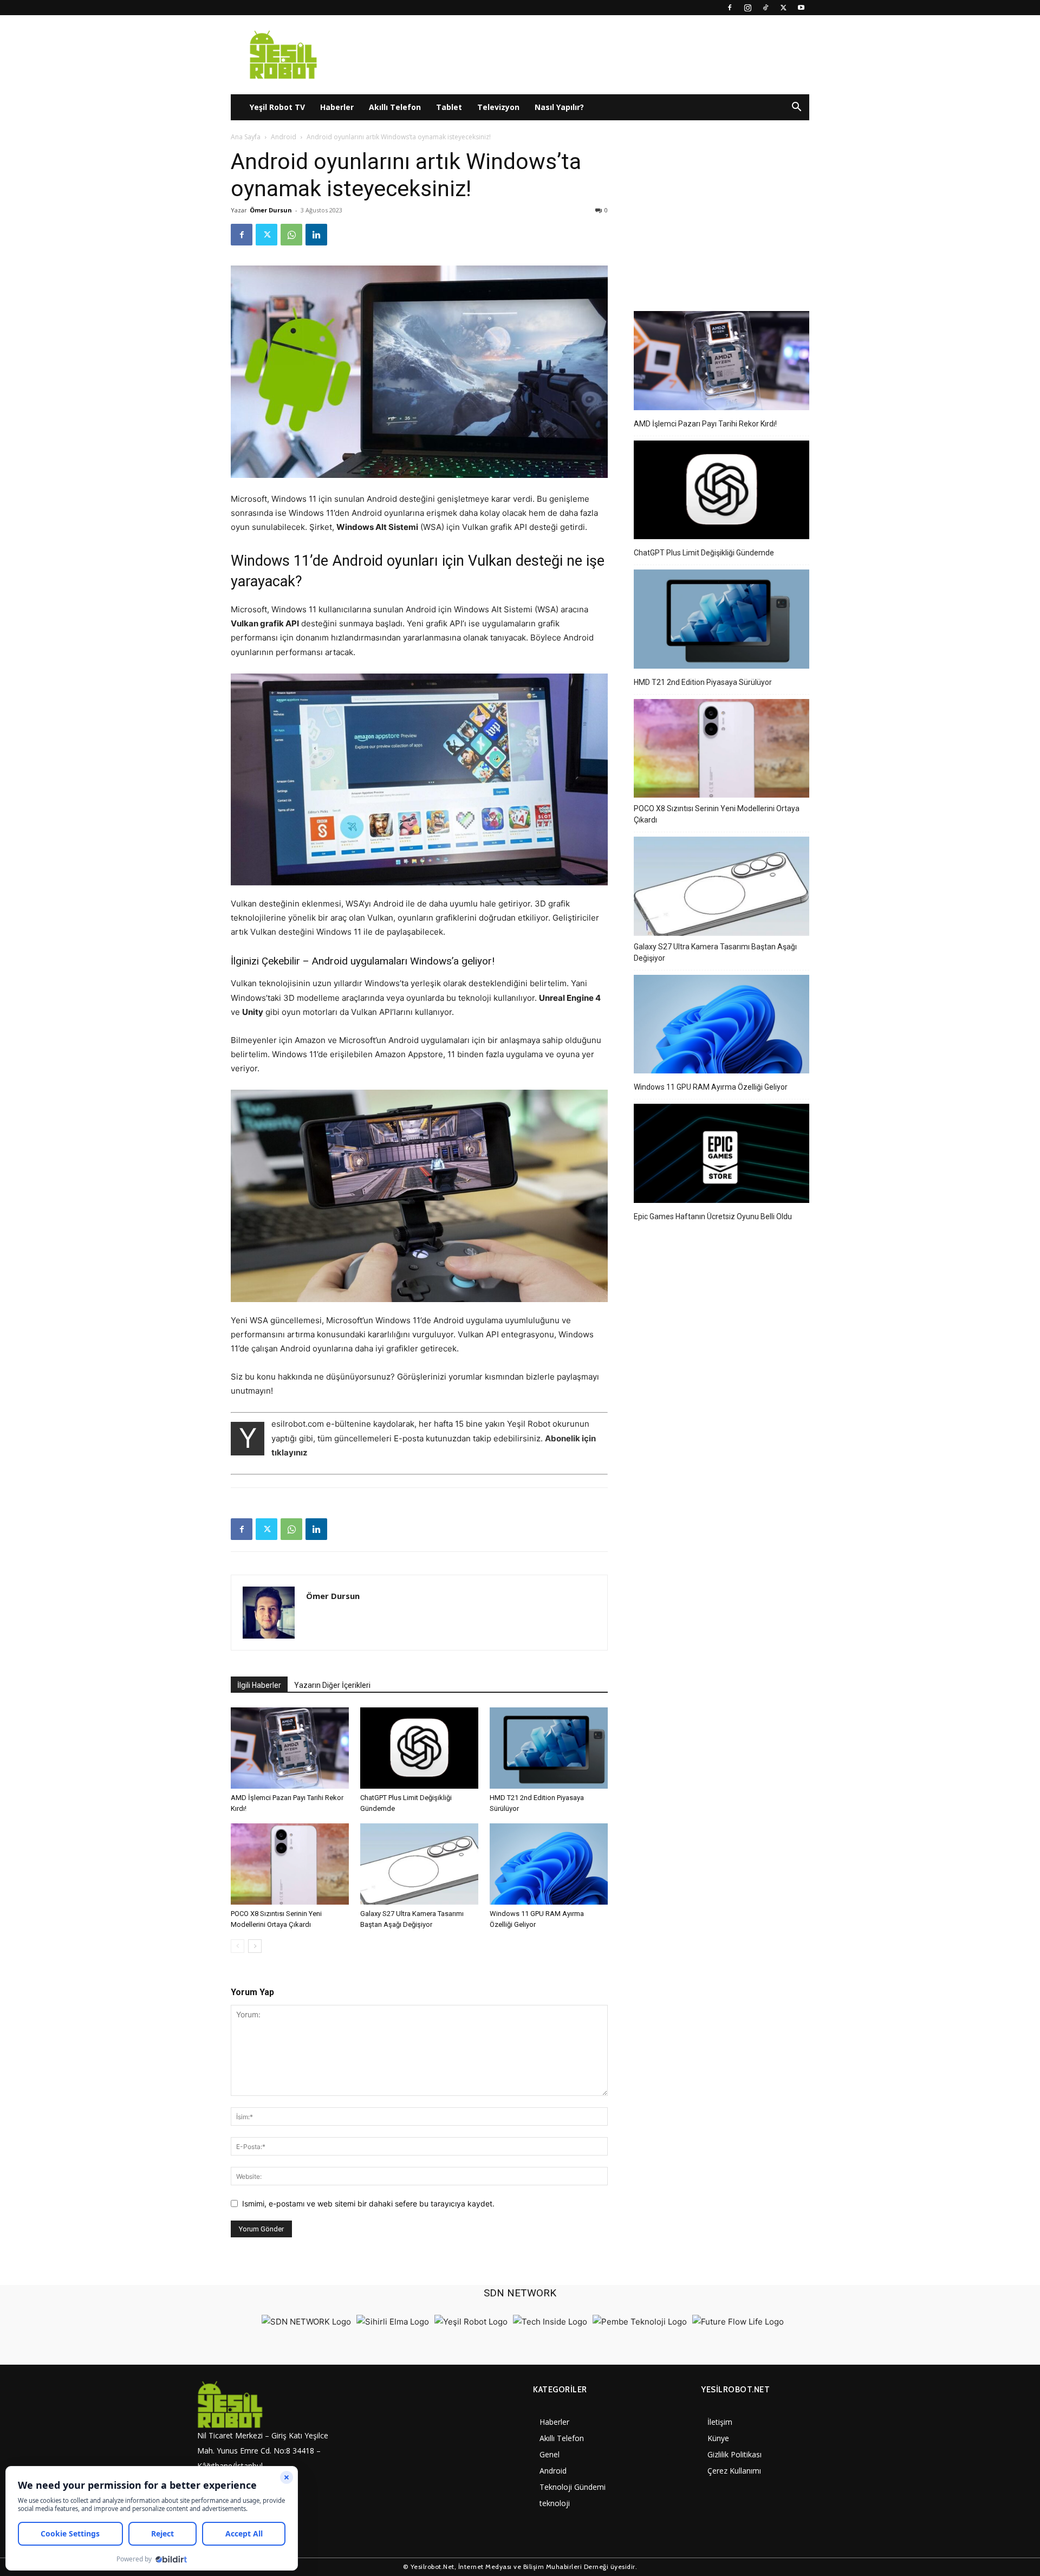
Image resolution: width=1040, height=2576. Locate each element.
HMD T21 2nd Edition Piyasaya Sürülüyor (703, 682)
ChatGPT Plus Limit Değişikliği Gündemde (704, 553)
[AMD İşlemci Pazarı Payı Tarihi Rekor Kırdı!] (290, 1748)
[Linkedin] (316, 235)
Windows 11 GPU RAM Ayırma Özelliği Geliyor (711, 1087)
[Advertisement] (721, 216)
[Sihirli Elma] (393, 2322)
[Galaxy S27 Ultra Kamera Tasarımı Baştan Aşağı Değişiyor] (419, 1864)
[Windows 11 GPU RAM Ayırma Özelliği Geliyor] (549, 1864)
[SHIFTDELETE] (306, 2322)
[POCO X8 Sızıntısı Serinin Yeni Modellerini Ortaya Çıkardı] (290, 1864)
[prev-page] (238, 1946)
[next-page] (255, 1946)
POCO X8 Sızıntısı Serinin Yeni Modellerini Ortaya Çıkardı (717, 814)
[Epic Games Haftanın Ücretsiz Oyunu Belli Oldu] (721, 1155)
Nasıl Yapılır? (559, 107)
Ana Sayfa (246, 137)
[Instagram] (747, 8)
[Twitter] (783, 8)
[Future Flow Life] (738, 2322)
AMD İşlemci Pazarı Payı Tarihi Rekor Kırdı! (705, 424)
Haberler (337, 107)
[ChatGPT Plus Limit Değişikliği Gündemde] (419, 1748)
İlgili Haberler (259, 1685)
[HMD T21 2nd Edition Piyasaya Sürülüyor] (549, 1748)
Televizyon (498, 107)
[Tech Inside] (550, 2322)
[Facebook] (730, 8)
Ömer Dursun (271, 210)
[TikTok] (765, 8)
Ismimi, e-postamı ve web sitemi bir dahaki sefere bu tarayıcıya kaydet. (368, 2203)
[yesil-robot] (268, 2405)
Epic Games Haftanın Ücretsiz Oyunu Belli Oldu (713, 1216)
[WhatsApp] (291, 235)
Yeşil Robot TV (277, 107)
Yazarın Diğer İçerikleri (332, 1685)
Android (284, 137)
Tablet (449, 107)
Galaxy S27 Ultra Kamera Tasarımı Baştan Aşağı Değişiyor (715, 952)
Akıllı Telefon (395, 107)
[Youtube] (801, 8)
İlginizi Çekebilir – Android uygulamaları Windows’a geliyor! (363, 961)
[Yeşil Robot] (471, 2322)
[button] (796, 108)
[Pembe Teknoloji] (640, 2322)
